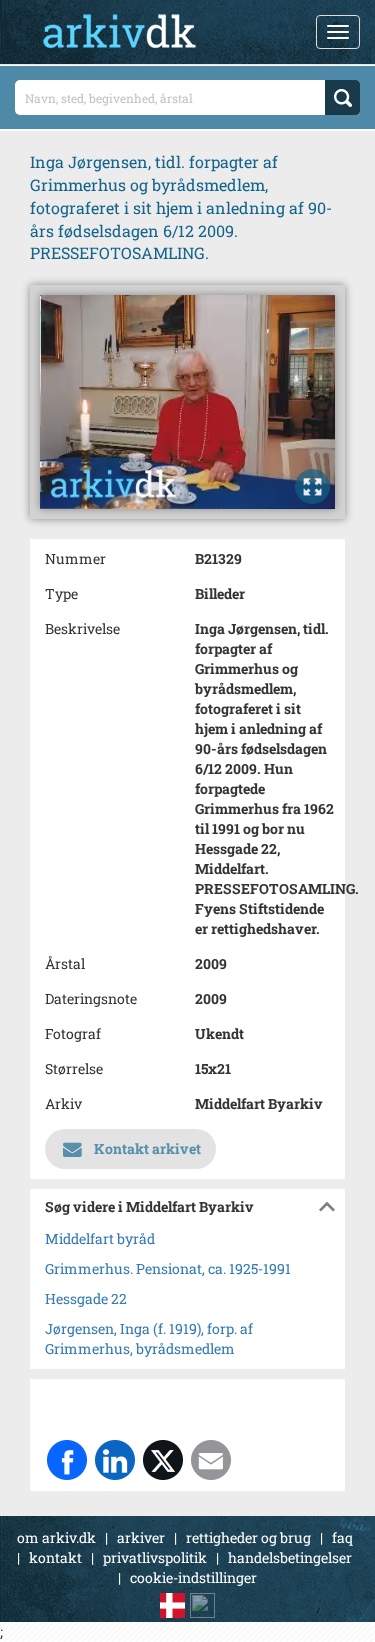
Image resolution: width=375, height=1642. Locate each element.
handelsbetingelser (290, 1557)
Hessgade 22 (86, 1298)
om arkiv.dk (56, 1537)
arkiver (141, 1537)
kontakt (55, 1557)
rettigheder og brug (248, 1537)
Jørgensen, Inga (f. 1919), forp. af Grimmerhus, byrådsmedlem (149, 1338)
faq (342, 1537)
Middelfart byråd (100, 1238)
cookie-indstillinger (193, 1577)
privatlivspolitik (155, 1557)
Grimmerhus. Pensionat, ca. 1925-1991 (168, 1268)
